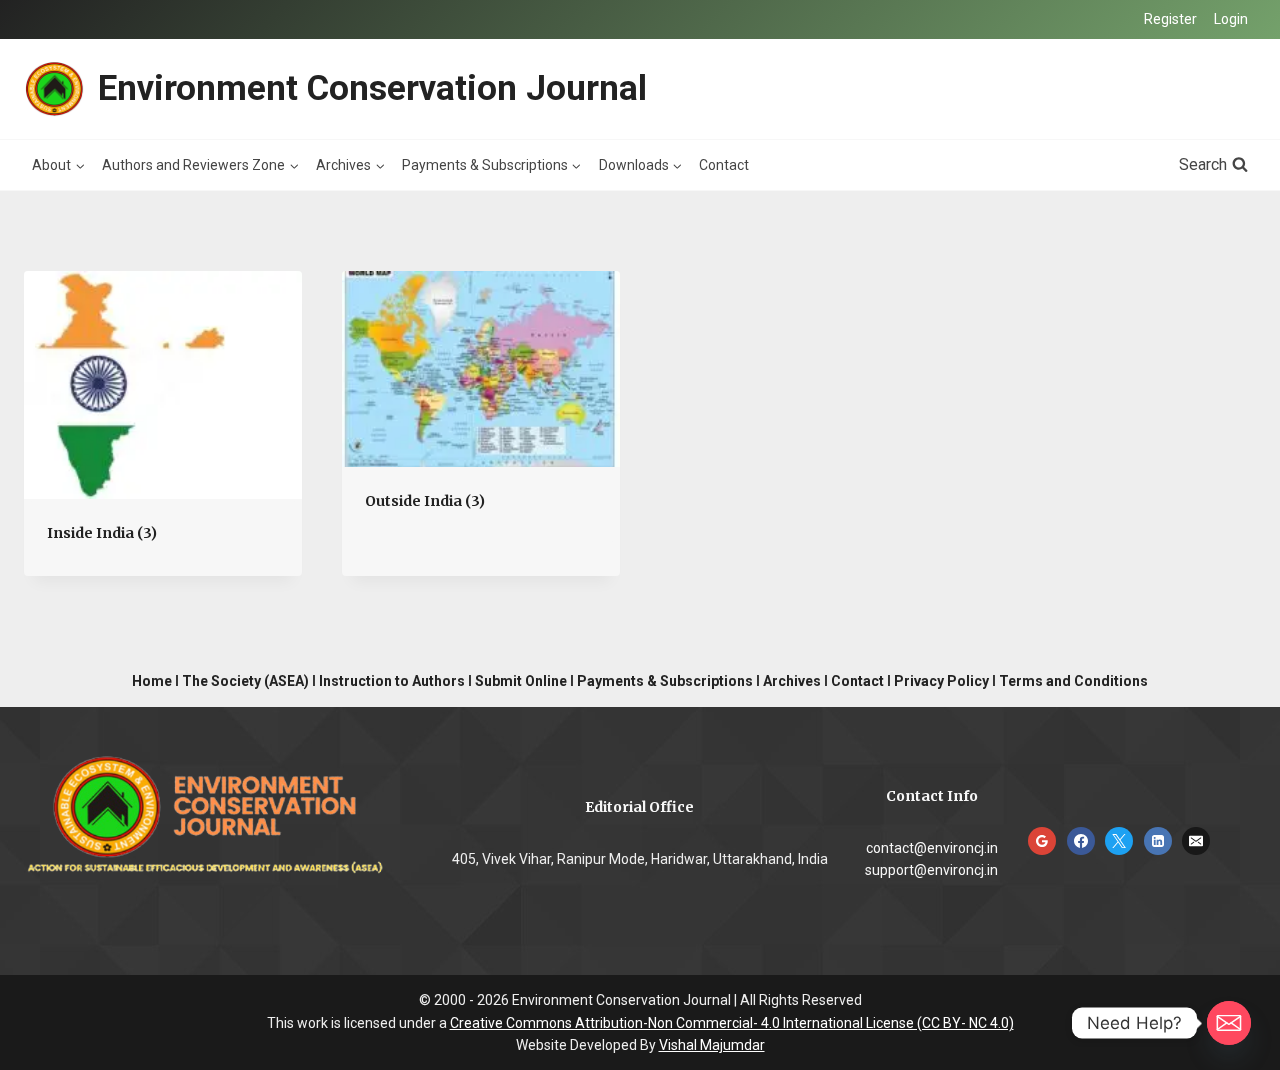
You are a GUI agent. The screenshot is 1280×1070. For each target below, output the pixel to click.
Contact (724, 165)
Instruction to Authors (392, 681)
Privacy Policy (941, 681)
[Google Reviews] (1042, 841)
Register (1170, 19)
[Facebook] (1081, 841)
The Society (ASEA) (245, 681)
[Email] (1196, 841)
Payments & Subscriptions (665, 681)
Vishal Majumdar (712, 1045)
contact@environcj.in (932, 848)
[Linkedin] (1158, 841)
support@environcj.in (931, 870)
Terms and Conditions (1073, 681)
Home (152, 681)
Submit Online (521, 681)
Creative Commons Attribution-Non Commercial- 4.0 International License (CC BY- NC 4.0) (732, 1023)
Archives (792, 681)
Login (1231, 19)
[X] (1119, 841)
